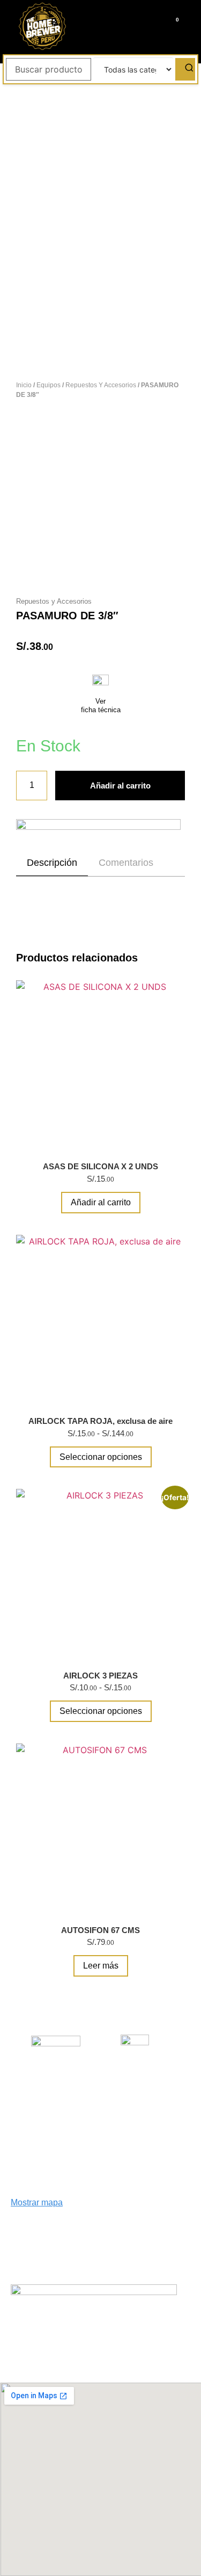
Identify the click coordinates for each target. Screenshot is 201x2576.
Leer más (101, 1966)
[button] (101, 26)
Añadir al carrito (120, 786)
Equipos (49, 385)
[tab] (52, 863)
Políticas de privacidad (136, 2113)
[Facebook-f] (59, 2320)
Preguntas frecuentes (146, 2075)
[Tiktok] (115, 2320)
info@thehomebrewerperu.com (69, 2250)
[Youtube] (96, 2320)
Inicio (24, 385)
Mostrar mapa (37, 2202)
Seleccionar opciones (101, 1457)
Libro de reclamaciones (56, 2076)
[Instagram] (78, 2320)
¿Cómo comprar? (38, 2113)
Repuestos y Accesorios (101, 385)
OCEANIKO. (124, 2363)
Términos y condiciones (101, 2141)
